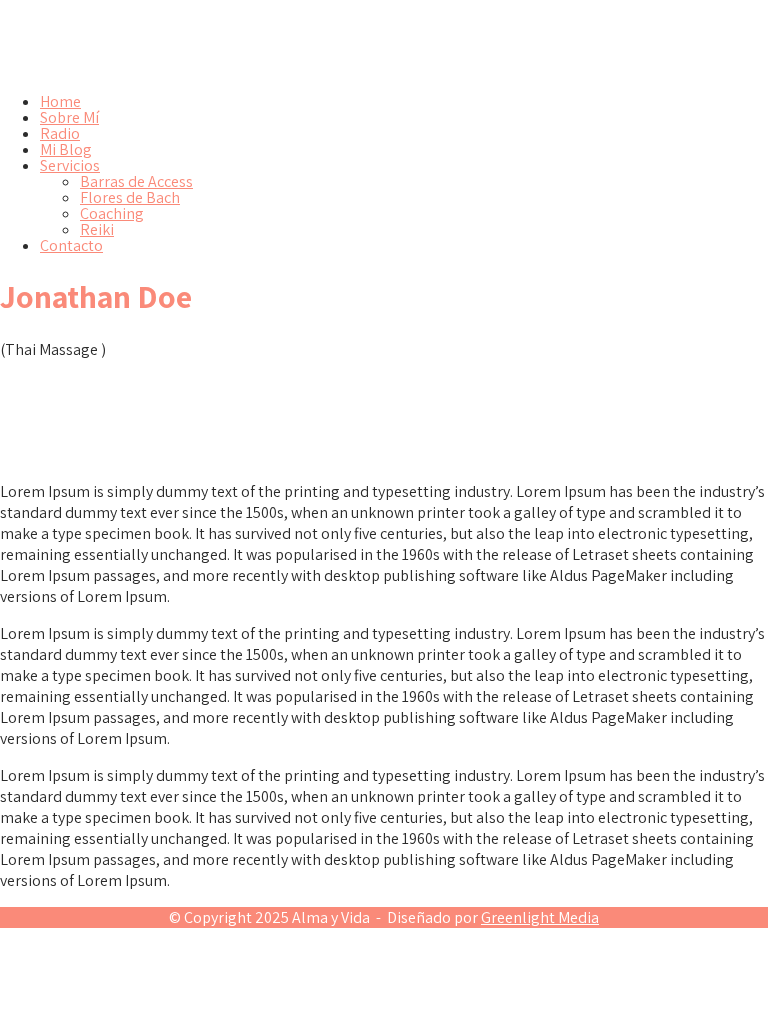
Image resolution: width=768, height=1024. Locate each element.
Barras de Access (136, 181)
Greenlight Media (540, 917)
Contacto (71, 245)
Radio (60, 133)
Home (60, 101)
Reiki (97, 229)
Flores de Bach (130, 197)
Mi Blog (66, 149)
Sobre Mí (69, 117)
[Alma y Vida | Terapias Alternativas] (214, 67)
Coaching (112, 213)
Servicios (70, 165)
